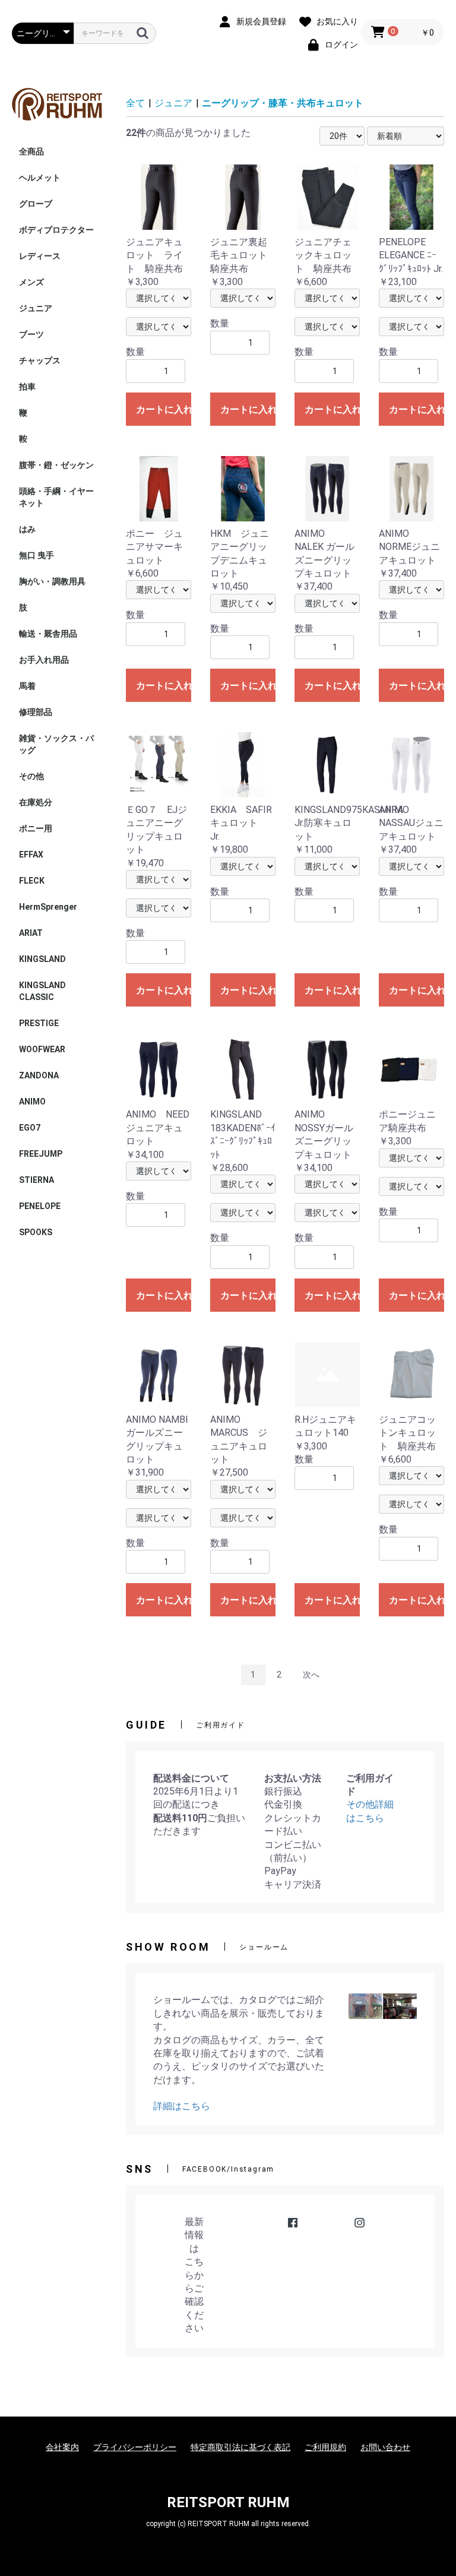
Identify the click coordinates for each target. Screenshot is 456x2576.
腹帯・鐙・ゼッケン (56, 465)
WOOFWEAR (42, 1049)
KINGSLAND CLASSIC (47, 991)
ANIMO (32, 1102)
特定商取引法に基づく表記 (240, 2447)
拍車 (27, 387)
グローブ (36, 204)
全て (135, 103)
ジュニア (36, 308)
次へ (311, 1675)
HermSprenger (48, 907)
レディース (40, 256)
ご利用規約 (325, 2447)
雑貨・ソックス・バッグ (56, 744)
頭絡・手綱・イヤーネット (56, 497)
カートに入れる (164, 409)
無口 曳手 (37, 555)
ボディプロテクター (56, 230)
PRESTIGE (39, 1023)
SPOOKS (36, 1232)
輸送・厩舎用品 (48, 634)
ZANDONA (39, 1075)
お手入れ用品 (44, 660)
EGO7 (30, 1128)
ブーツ (31, 334)
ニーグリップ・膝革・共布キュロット (283, 103)
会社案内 (62, 2447)
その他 (31, 776)
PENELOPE (40, 1206)
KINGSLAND (42, 959)
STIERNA (37, 1180)
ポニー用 (36, 828)
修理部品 (36, 712)
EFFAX (31, 855)
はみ (27, 529)
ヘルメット (40, 178)
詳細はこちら (182, 2106)
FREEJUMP (41, 1154)
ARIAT (31, 933)
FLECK (32, 881)
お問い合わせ (385, 2447)
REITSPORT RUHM (228, 2502)
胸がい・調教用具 (52, 581)
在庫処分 (36, 802)
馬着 (27, 686)
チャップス (40, 360)
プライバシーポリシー (135, 2447)
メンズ (31, 282)
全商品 (31, 151)
